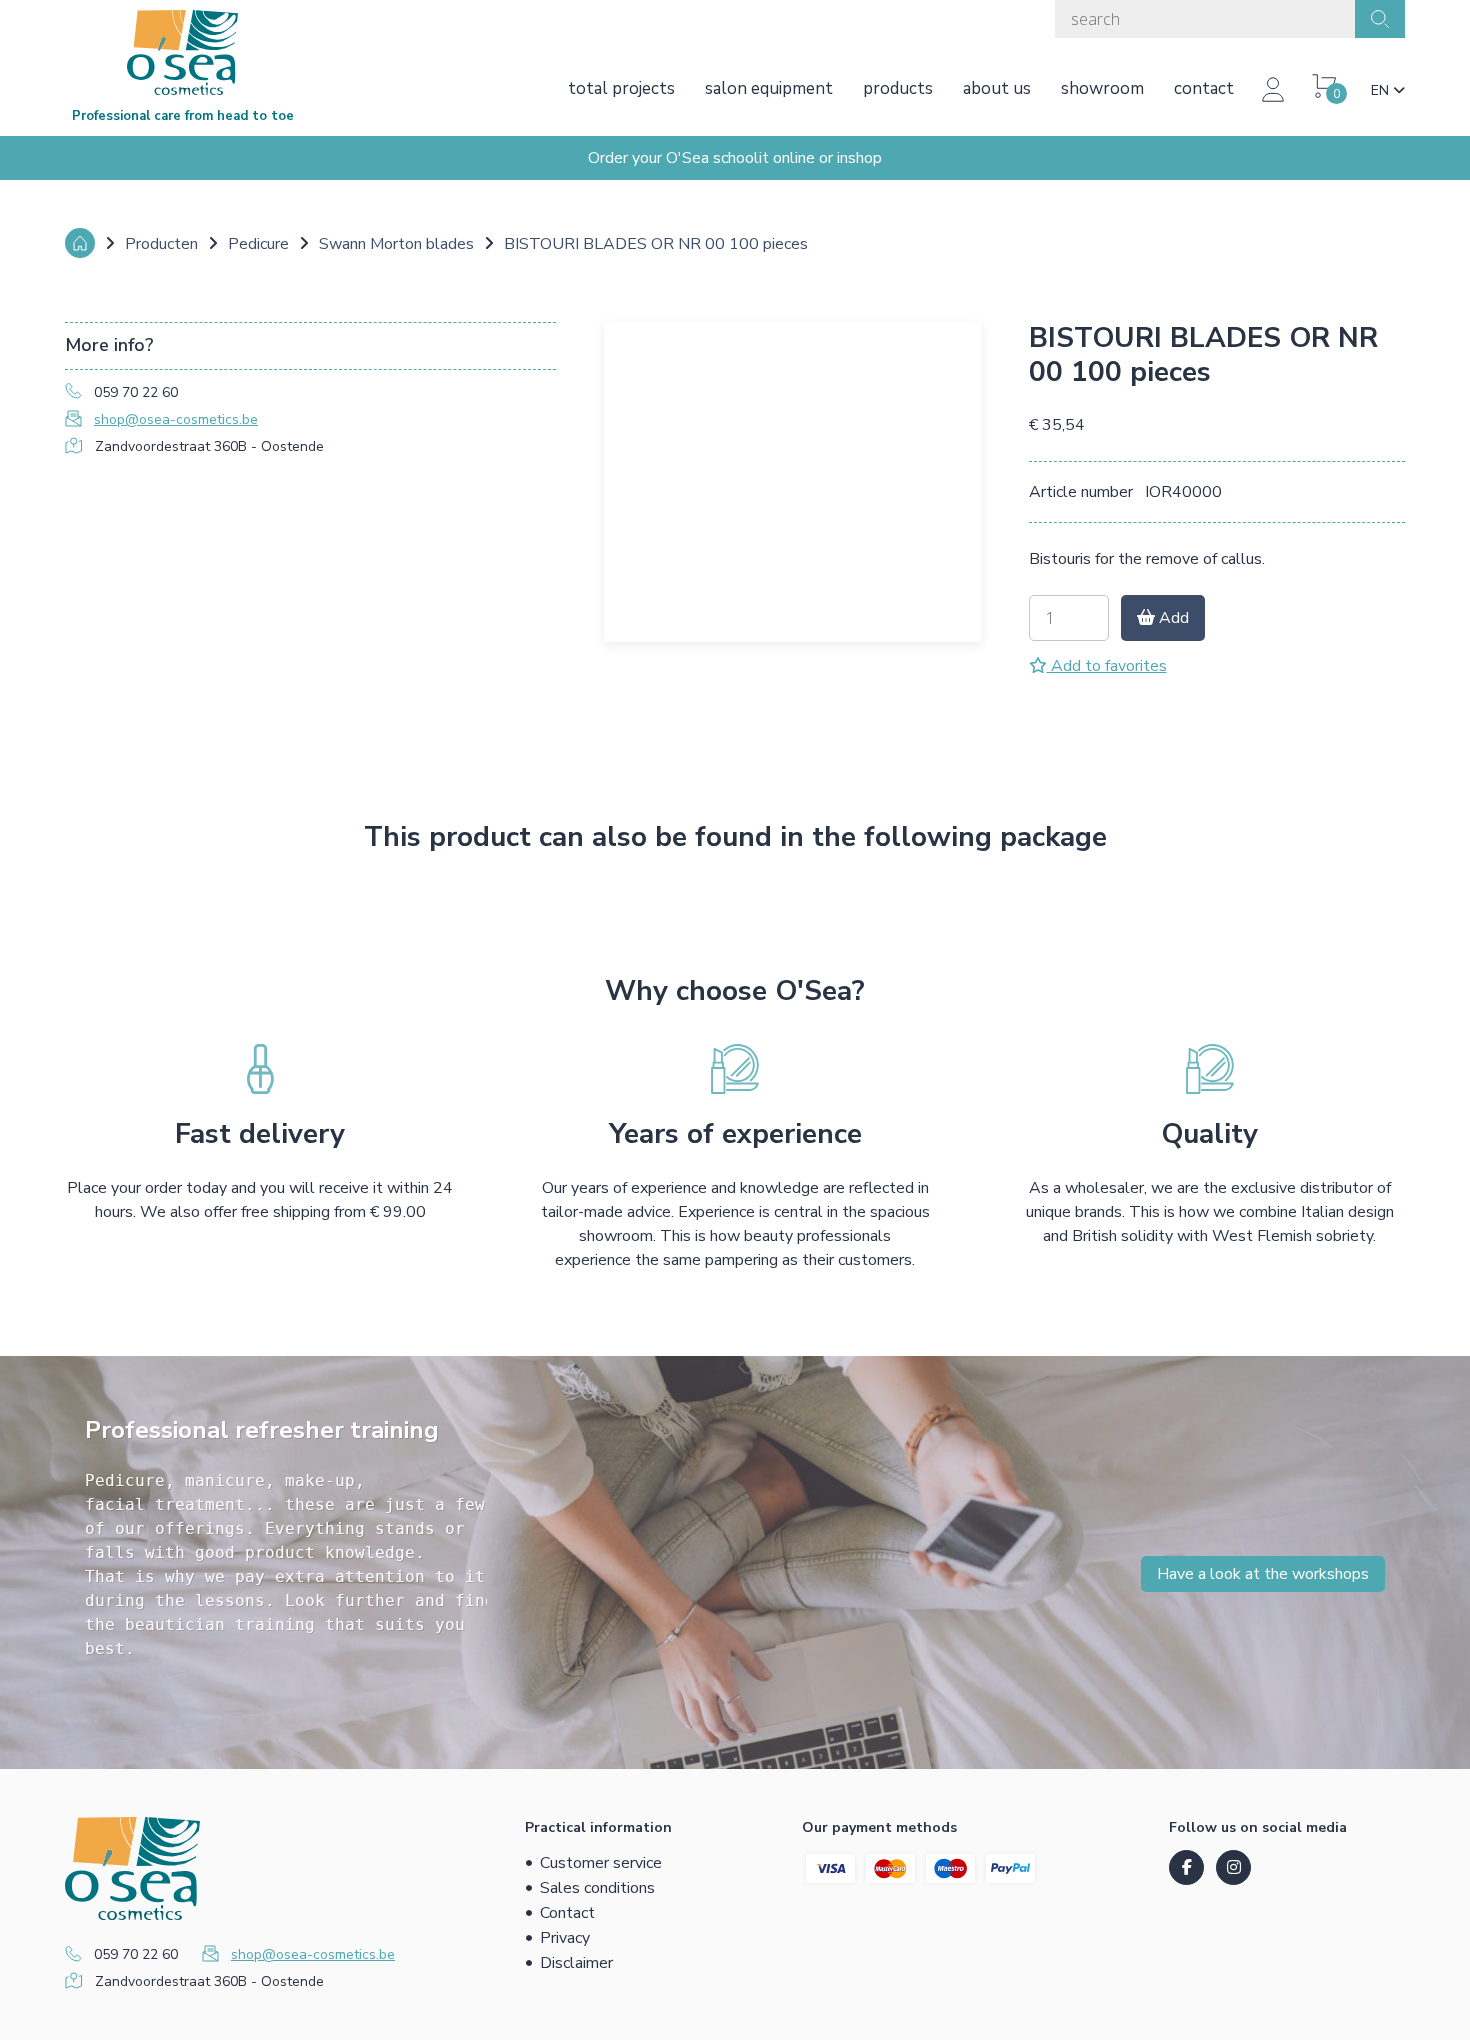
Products (898, 88)
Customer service (601, 1863)
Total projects (621, 88)
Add (1172, 618)
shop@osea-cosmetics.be (176, 419)
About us (997, 88)
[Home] (80, 243)
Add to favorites (1107, 666)
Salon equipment (769, 88)
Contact (1204, 88)
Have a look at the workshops (1263, 1574)
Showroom (1102, 88)
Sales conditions (597, 1888)
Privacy (565, 1938)
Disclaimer (576, 1963)
